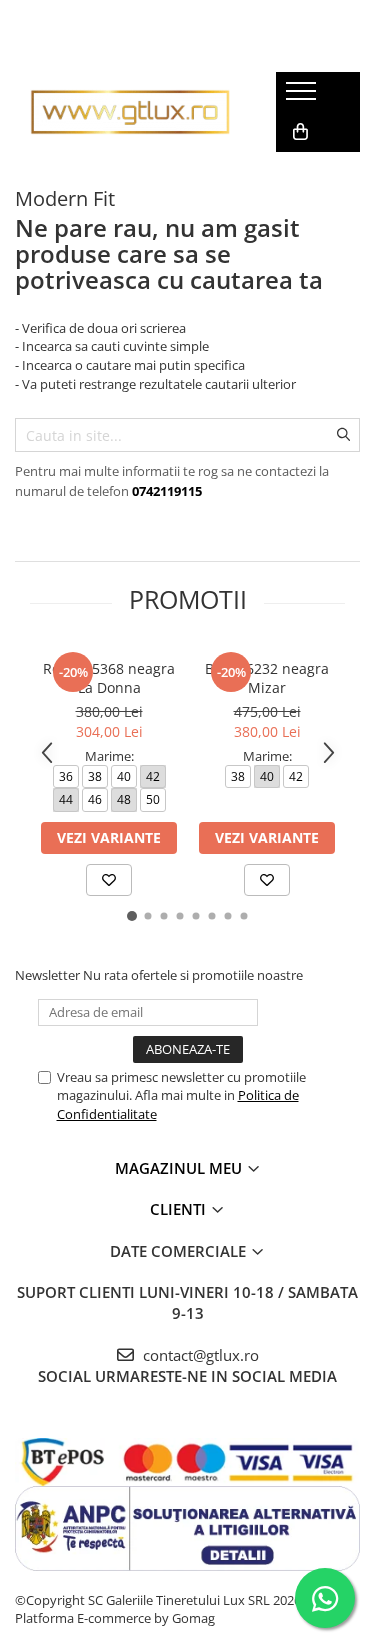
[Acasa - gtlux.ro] (130, 111)
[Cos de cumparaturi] (300, 132)
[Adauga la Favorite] (109, 880)
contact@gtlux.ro (199, 1355)
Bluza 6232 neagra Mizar (267, 678)
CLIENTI (180, 1209)
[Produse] (303, 97)
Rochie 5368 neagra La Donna (109, 678)
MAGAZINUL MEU (180, 1168)
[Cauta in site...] (298, 172)
